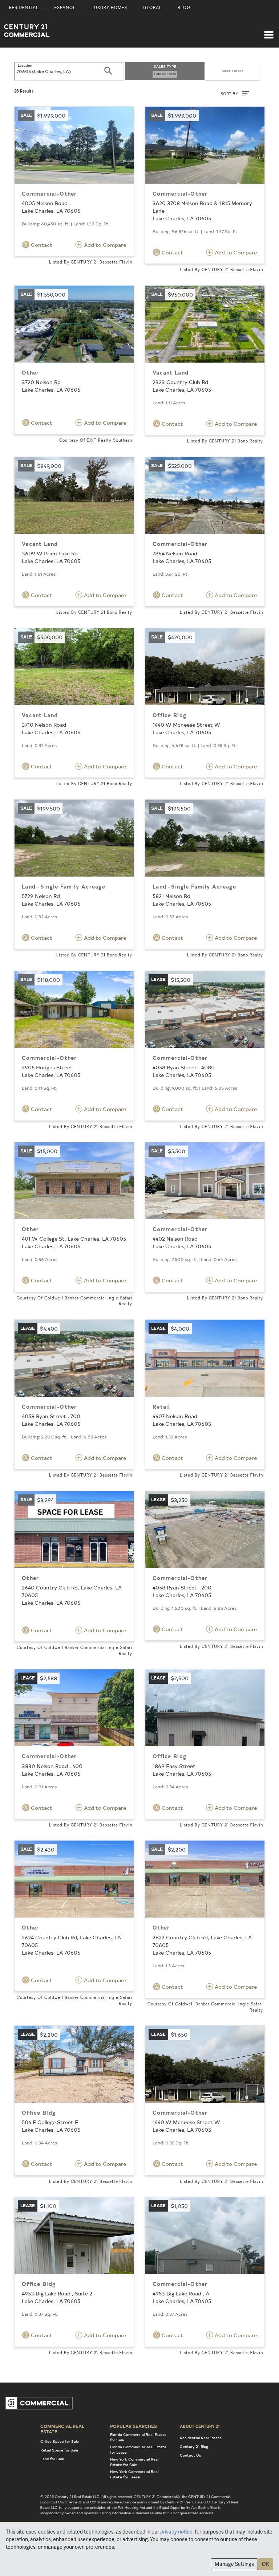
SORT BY (230, 93)
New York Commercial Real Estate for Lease (134, 2474)
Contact (41, 245)
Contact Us (190, 2455)
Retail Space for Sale (59, 2450)
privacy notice (176, 2532)
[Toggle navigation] (269, 31)
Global (152, 8)
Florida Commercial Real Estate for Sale (138, 2437)
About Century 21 (200, 2426)
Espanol (65, 8)
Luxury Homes (109, 8)
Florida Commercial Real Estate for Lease (138, 2450)
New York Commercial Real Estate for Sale (134, 2462)
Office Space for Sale (60, 2441)
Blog (184, 8)
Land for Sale (52, 2459)
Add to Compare (104, 245)
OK (266, 2564)
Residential (24, 8)
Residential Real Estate (201, 2438)
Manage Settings (234, 2564)
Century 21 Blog (194, 2446)
